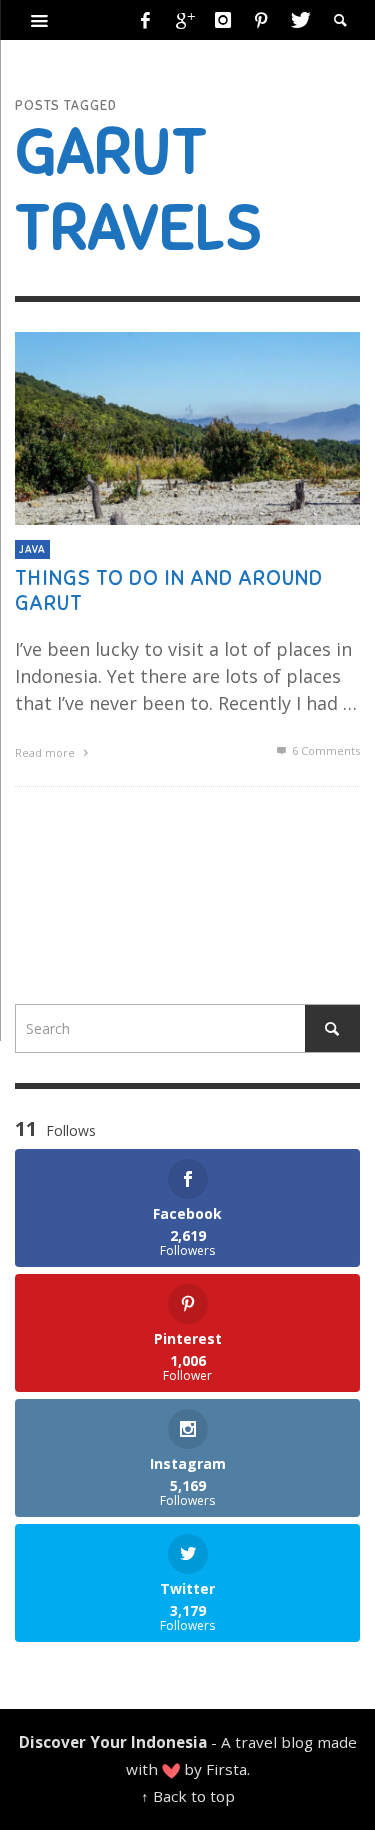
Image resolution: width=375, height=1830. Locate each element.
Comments (326, 750)
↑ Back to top (188, 1796)
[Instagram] (223, 20)
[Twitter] (299, 20)
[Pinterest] (261, 20)
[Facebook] (146, 20)
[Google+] (184, 20)
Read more (46, 752)
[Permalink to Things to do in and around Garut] (187, 427)
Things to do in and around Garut (169, 590)
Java (32, 549)
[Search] (40, 20)
